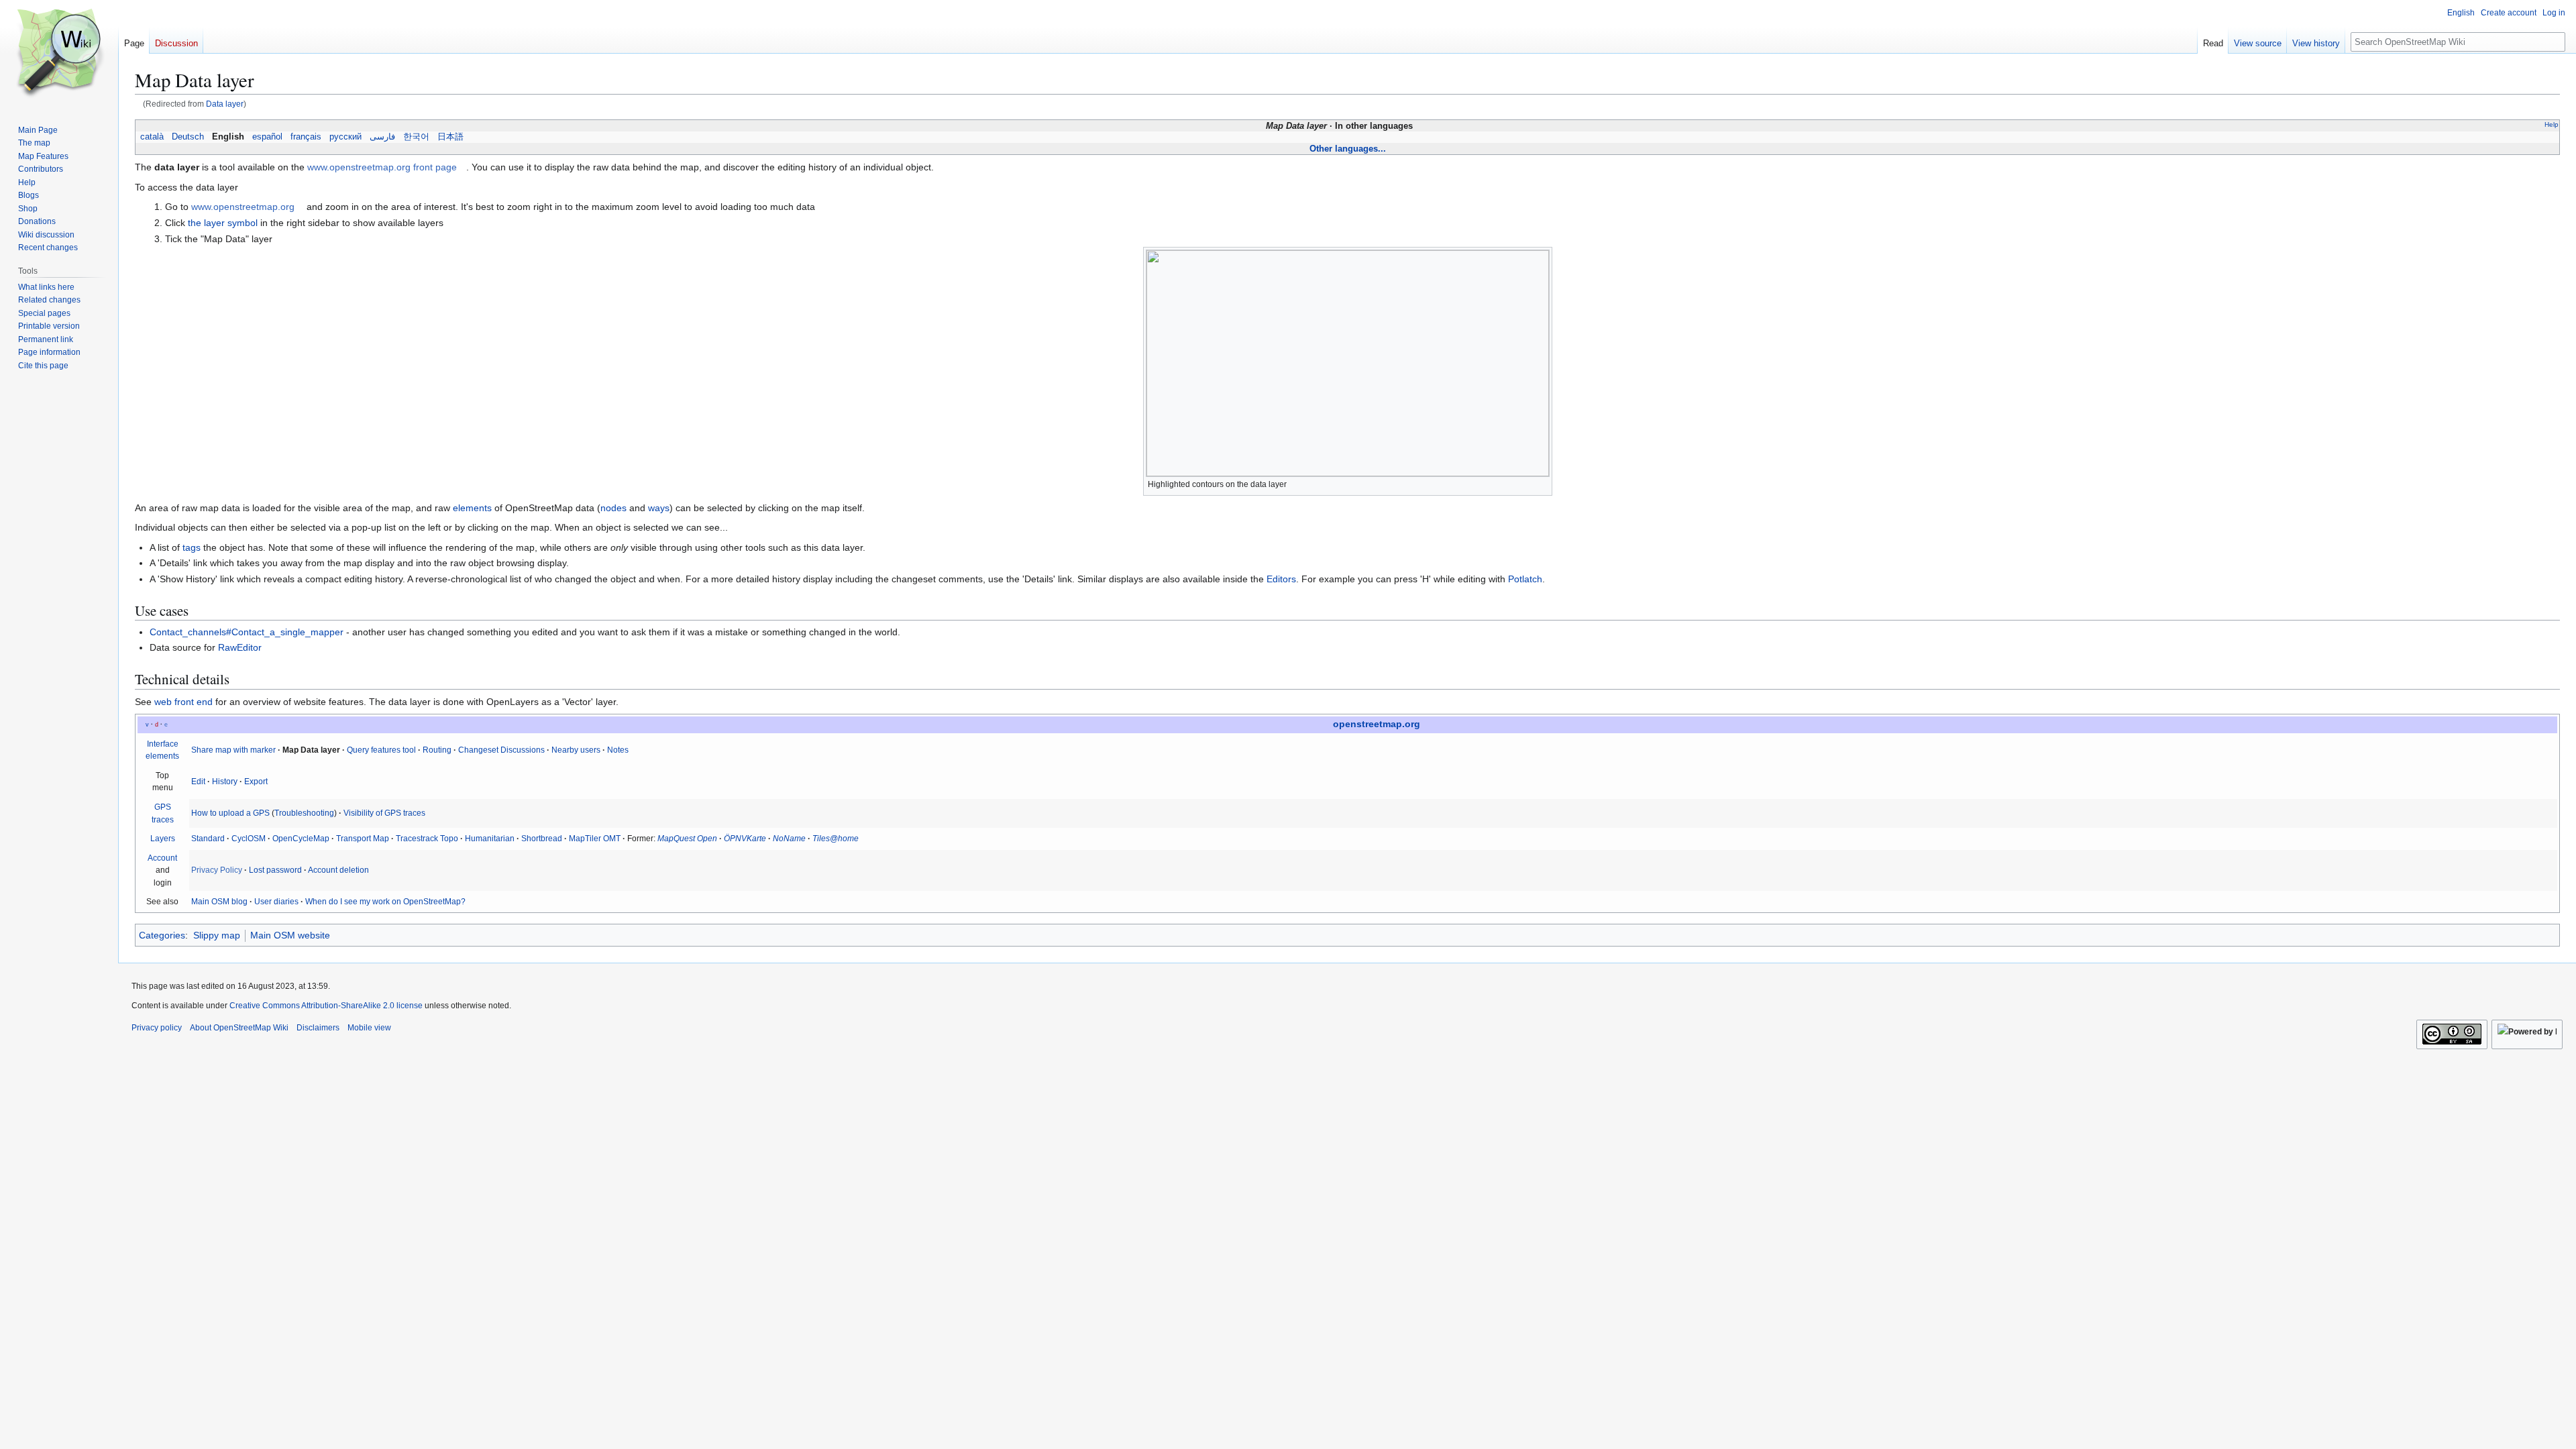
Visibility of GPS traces (384, 813)
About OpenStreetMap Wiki (239, 1028)
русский (345, 137)
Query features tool (381, 750)
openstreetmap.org (1377, 724)
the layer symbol (223, 223)
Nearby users (576, 750)
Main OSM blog (219, 902)
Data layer (225, 104)
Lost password (275, 870)
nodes (613, 508)
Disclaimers (318, 1028)
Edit (198, 782)
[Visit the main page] (59, 54)
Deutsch (188, 137)
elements (472, 508)
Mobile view (369, 1028)
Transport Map (363, 839)
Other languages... (1348, 149)
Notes (618, 750)
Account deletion (338, 870)
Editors (1281, 579)
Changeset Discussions (501, 750)
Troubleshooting (304, 813)
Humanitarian (490, 839)
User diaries (276, 902)
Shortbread (542, 839)
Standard (208, 839)
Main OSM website (290, 935)
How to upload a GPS (230, 813)
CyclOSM (249, 839)
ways (659, 508)
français (306, 137)
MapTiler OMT (595, 839)
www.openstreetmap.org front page (382, 167)
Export (256, 782)
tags (192, 547)
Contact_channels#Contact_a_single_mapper (247, 632)
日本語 (450, 137)
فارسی (382, 137)
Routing (437, 750)
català (152, 137)
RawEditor (240, 647)
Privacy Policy (217, 870)
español (267, 137)
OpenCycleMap (301, 839)
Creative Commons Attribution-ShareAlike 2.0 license (326, 1006)
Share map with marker (233, 750)
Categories (162, 935)
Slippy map (217, 935)
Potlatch (1525, 579)
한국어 (416, 137)
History (225, 782)
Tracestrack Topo (427, 839)
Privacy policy (157, 1028)
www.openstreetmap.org (243, 207)
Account (162, 858)
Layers (163, 839)
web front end (183, 702)
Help (2552, 124)
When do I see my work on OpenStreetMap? (385, 902)
